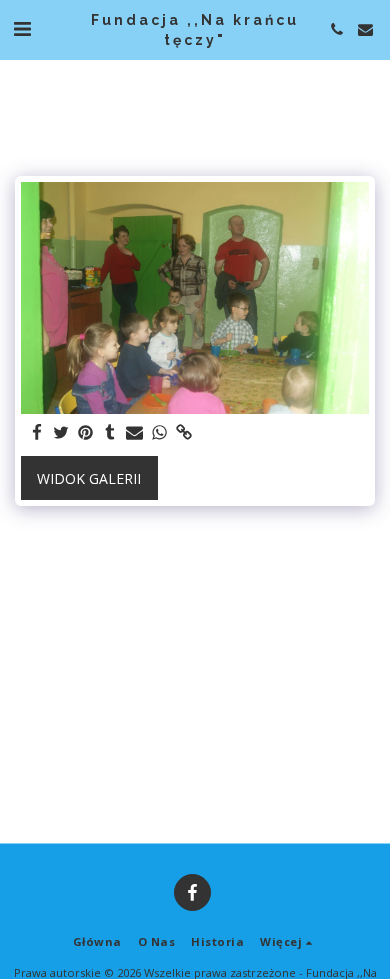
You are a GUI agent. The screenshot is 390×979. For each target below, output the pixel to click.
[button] (22, 28)
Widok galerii (89, 478)
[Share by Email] (135, 433)
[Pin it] (86, 433)
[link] (184, 433)
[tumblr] (111, 433)
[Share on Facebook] (37, 433)
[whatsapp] (160, 433)
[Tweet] (62, 433)
